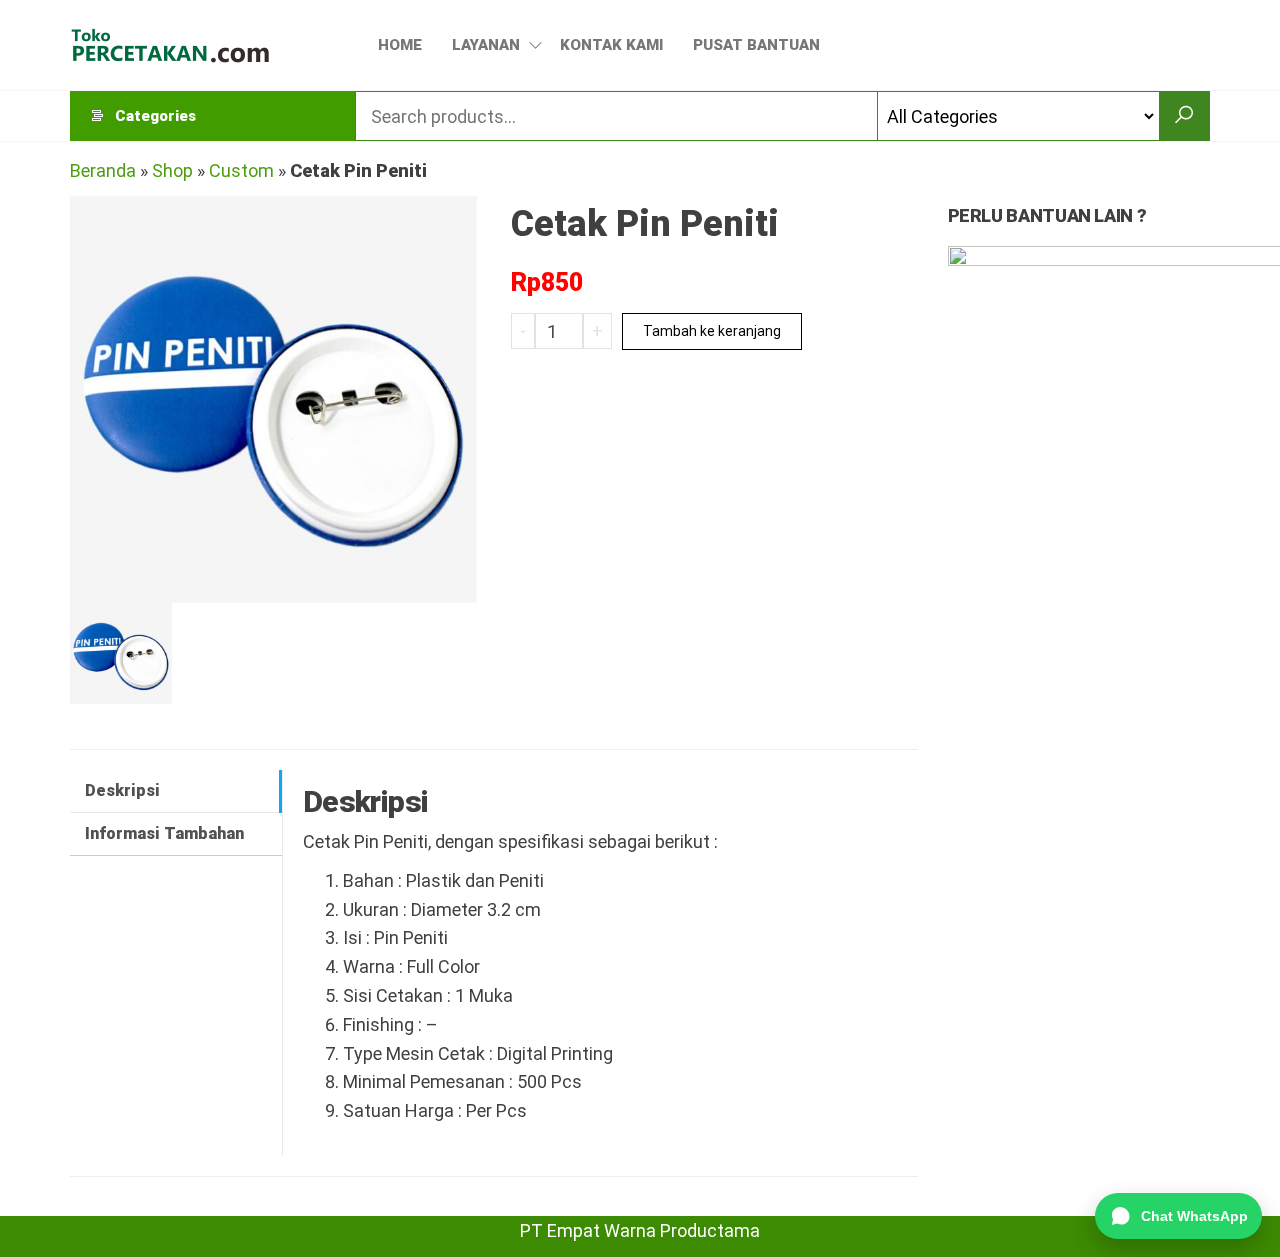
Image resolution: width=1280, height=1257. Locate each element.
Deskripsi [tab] (122, 790)
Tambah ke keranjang (712, 331)
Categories (155, 116)
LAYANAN (486, 45)
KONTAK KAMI (611, 45)
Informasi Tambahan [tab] (164, 833)
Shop (172, 170)
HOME (400, 45)
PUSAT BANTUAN (756, 45)
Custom (241, 170)
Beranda (103, 170)
